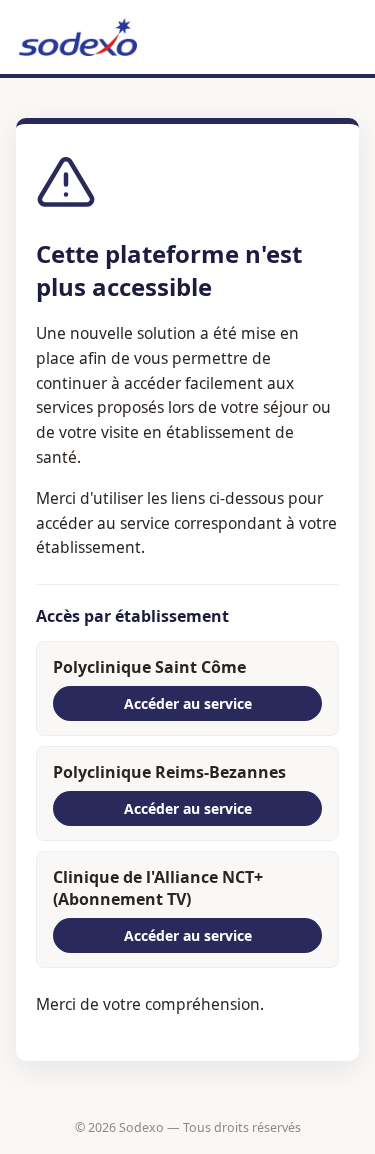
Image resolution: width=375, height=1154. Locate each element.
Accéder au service (188, 703)
